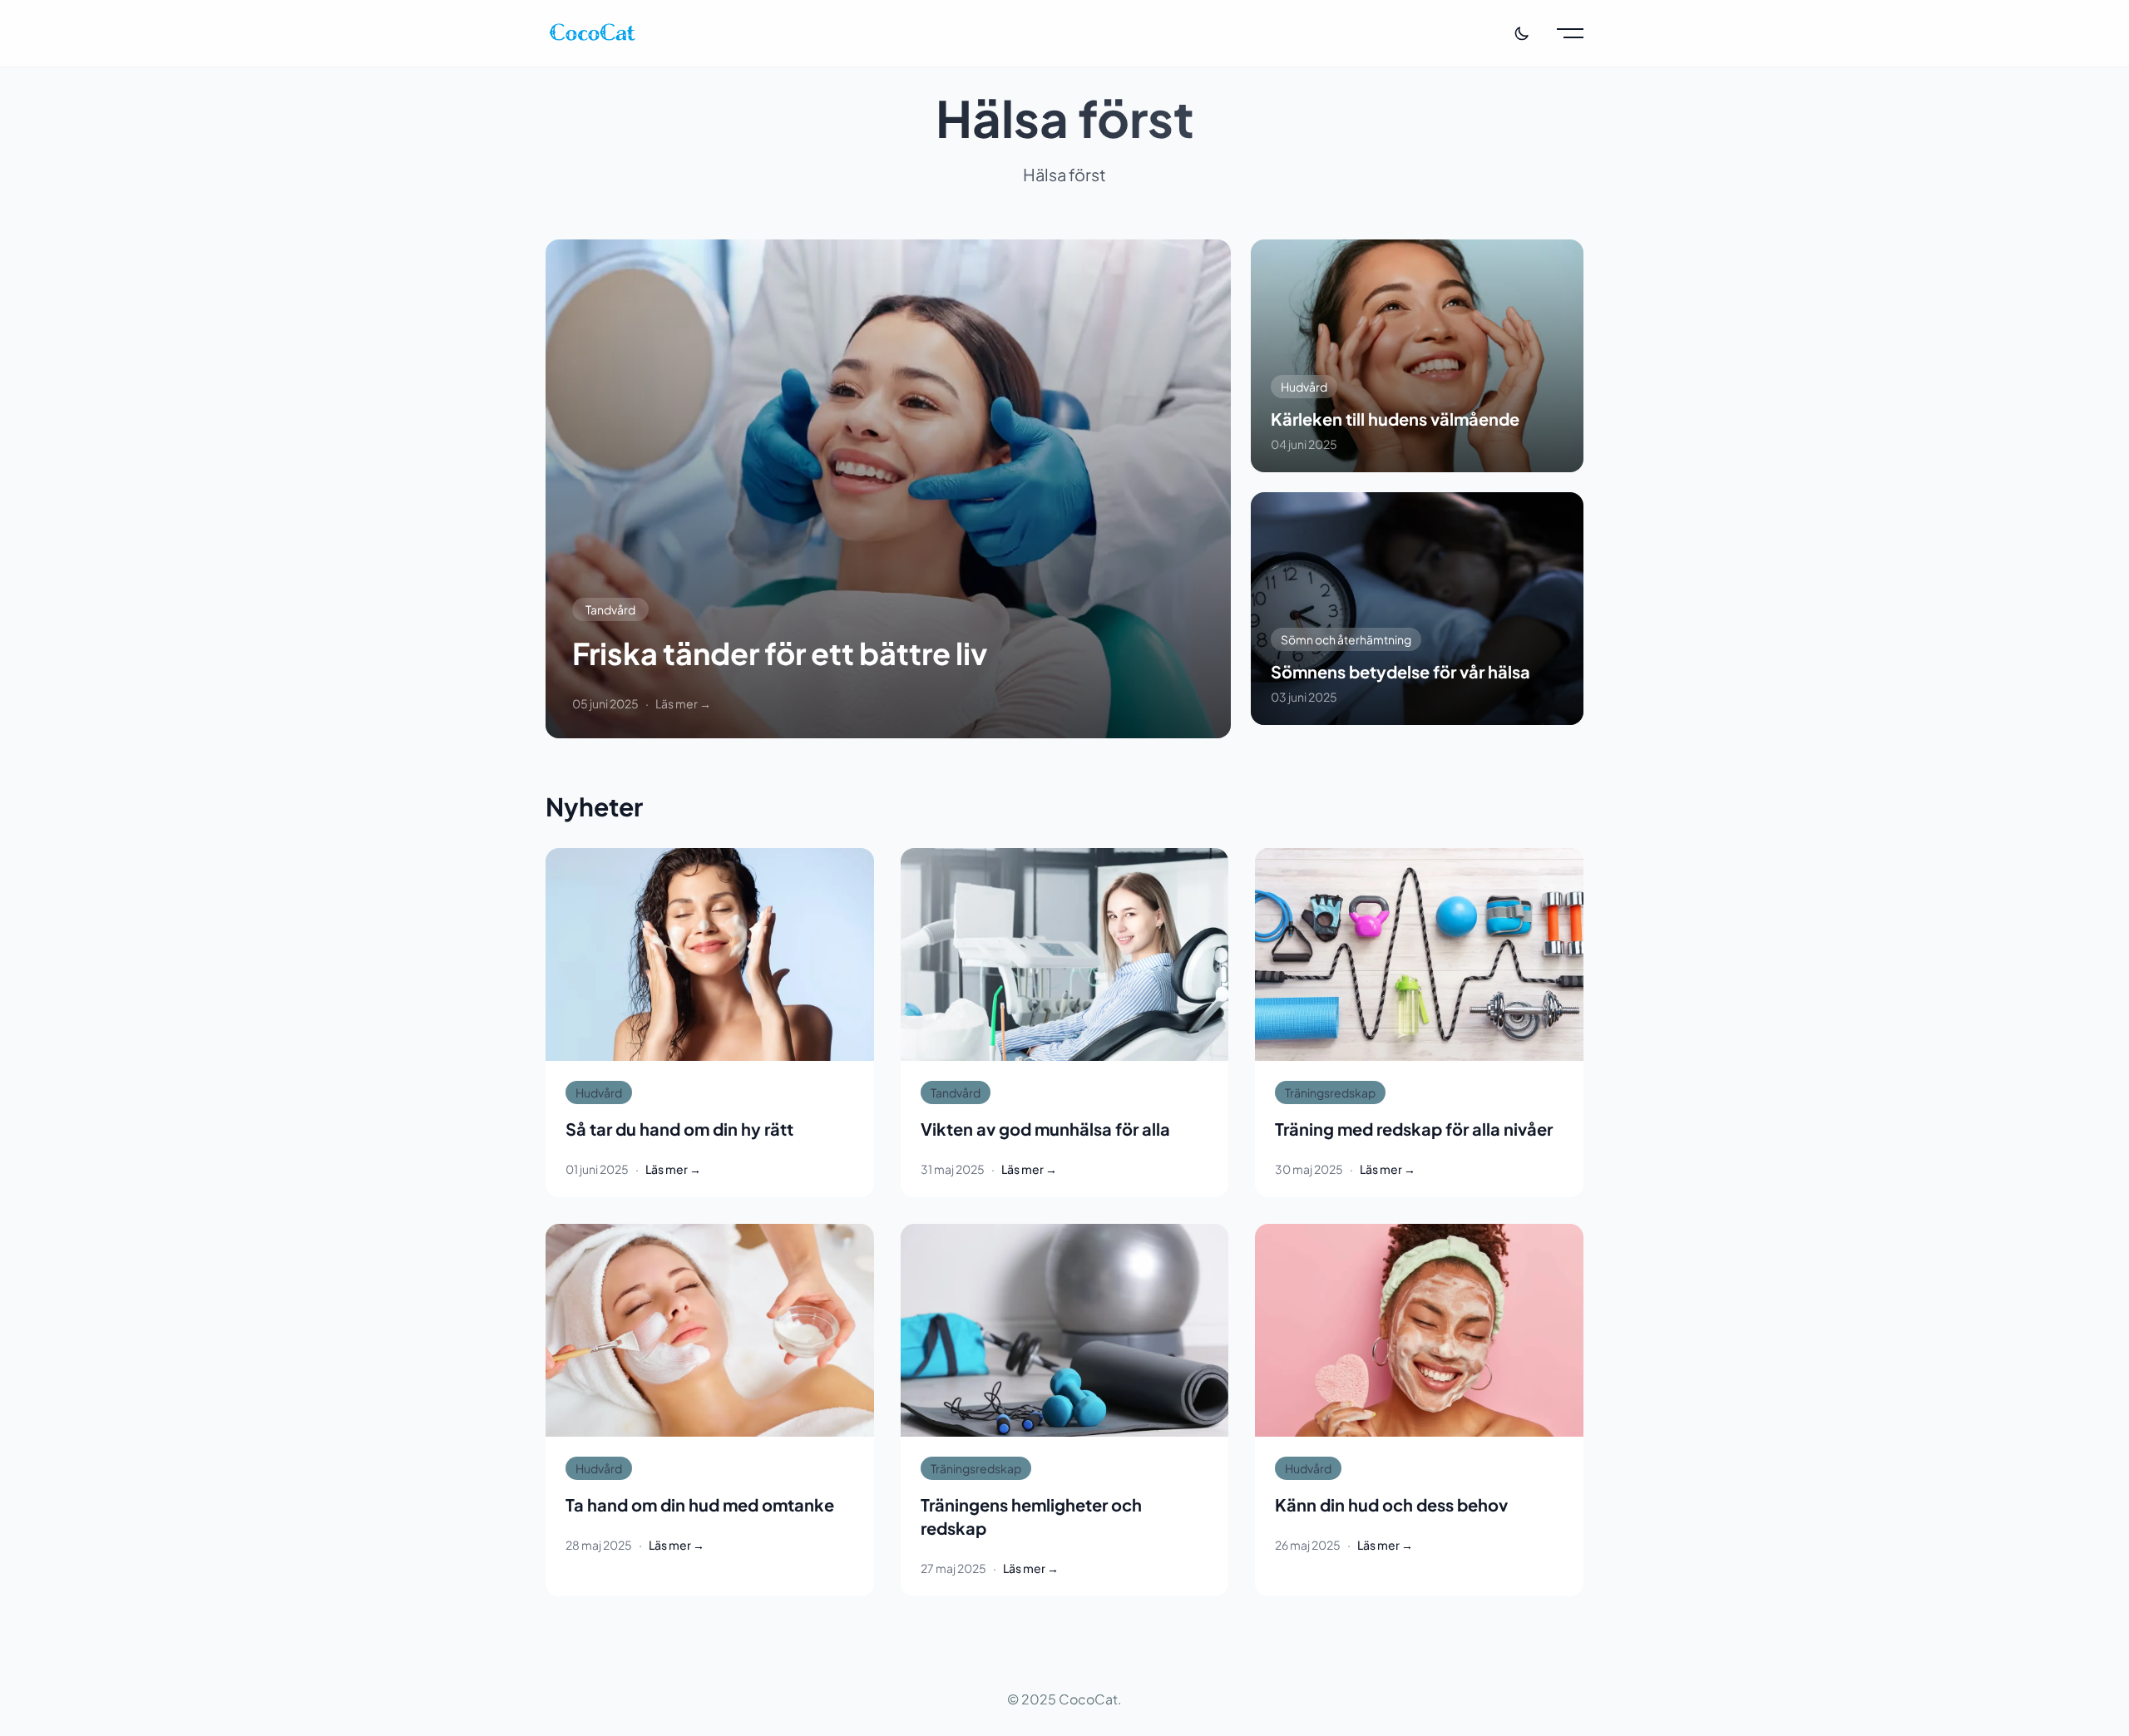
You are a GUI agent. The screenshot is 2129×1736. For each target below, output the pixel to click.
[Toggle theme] (1522, 33)
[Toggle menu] (1570, 33)
